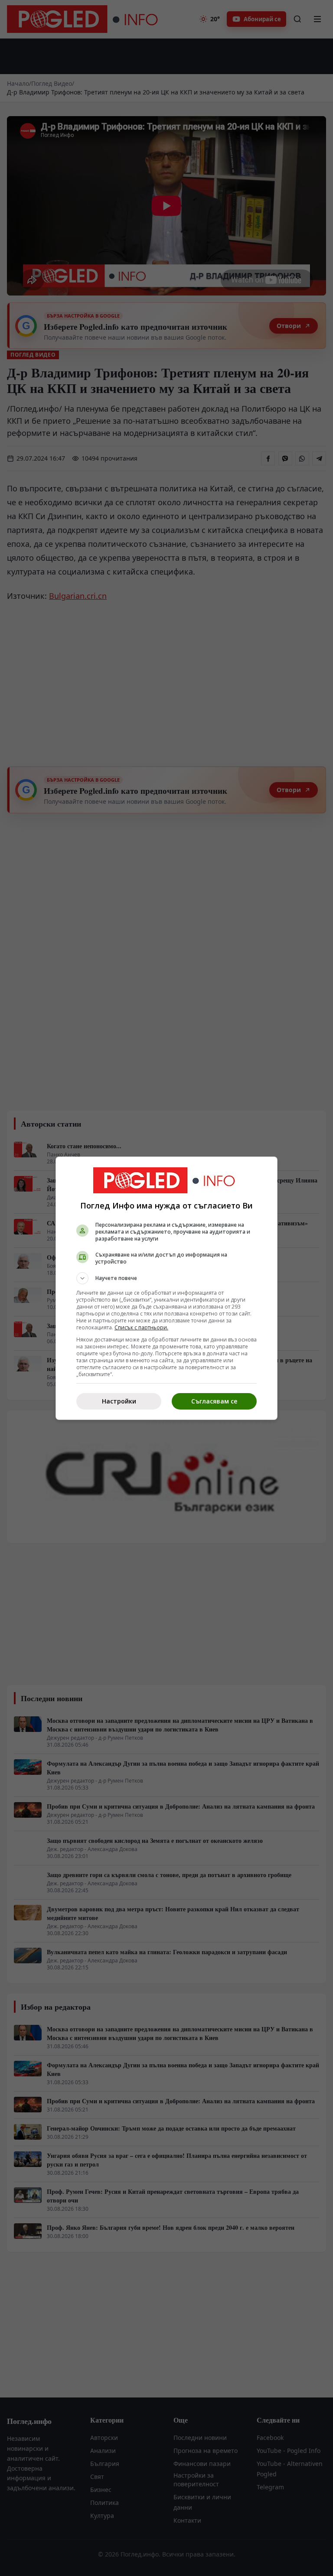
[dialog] (166, 1288)
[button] (166, 1278)
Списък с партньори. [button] (141, 1327)
